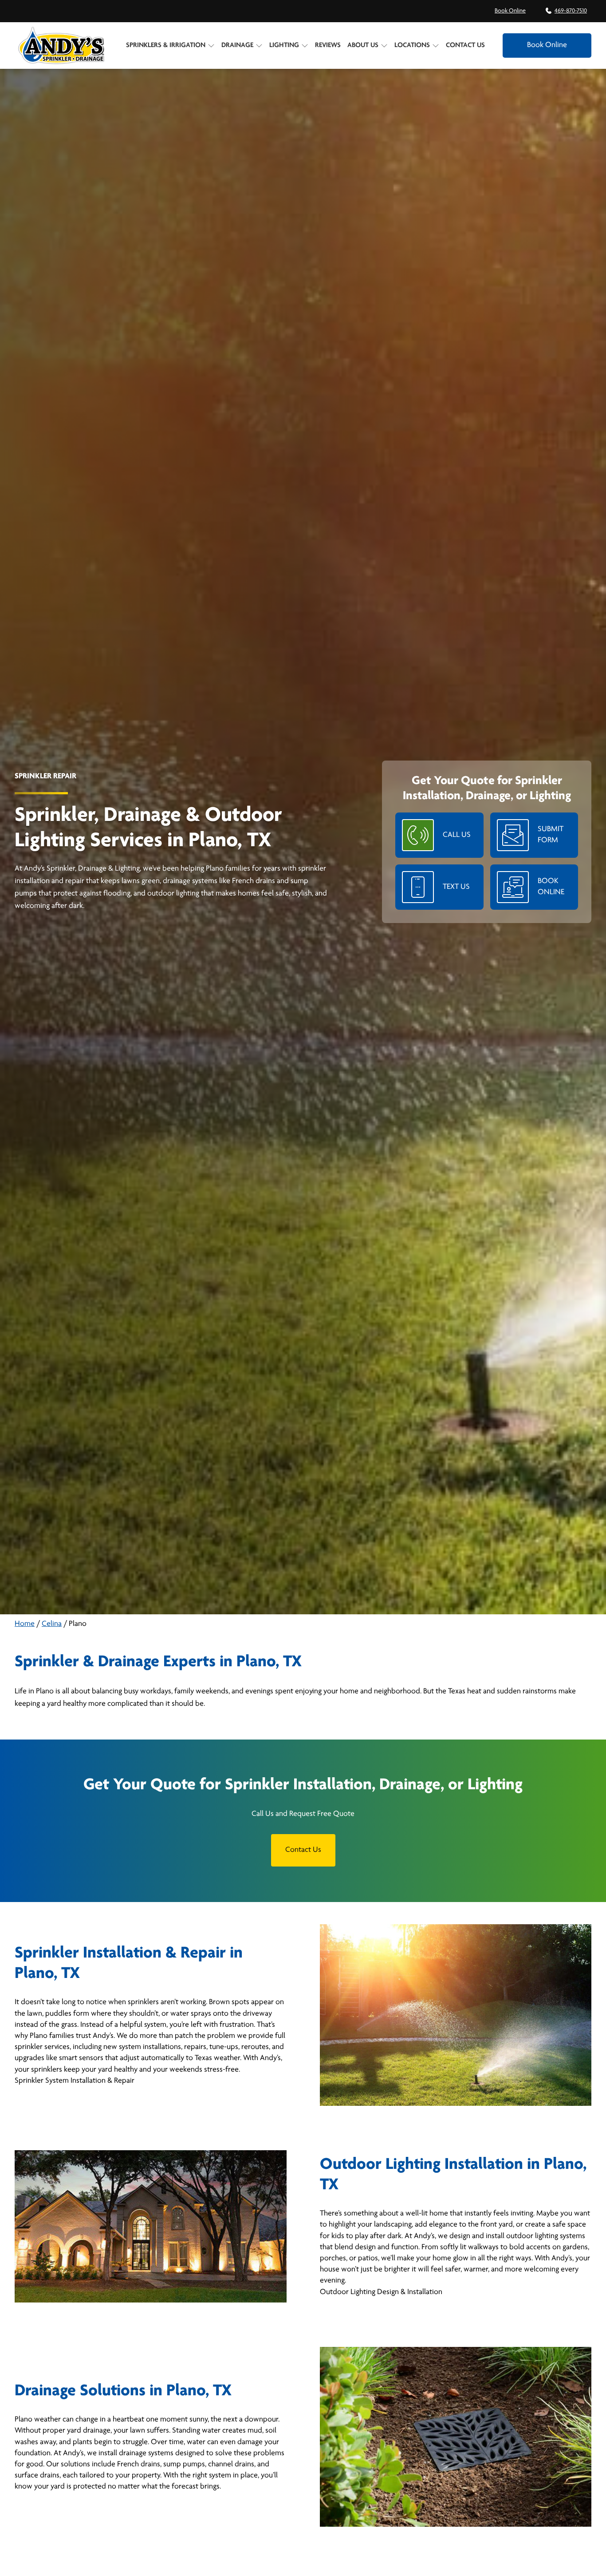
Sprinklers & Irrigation (166, 45)
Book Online (510, 11)
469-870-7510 (571, 11)
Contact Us (465, 45)
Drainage (237, 45)
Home (25, 1624)
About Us (363, 45)
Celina (52, 1624)
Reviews (328, 45)
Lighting (284, 45)
